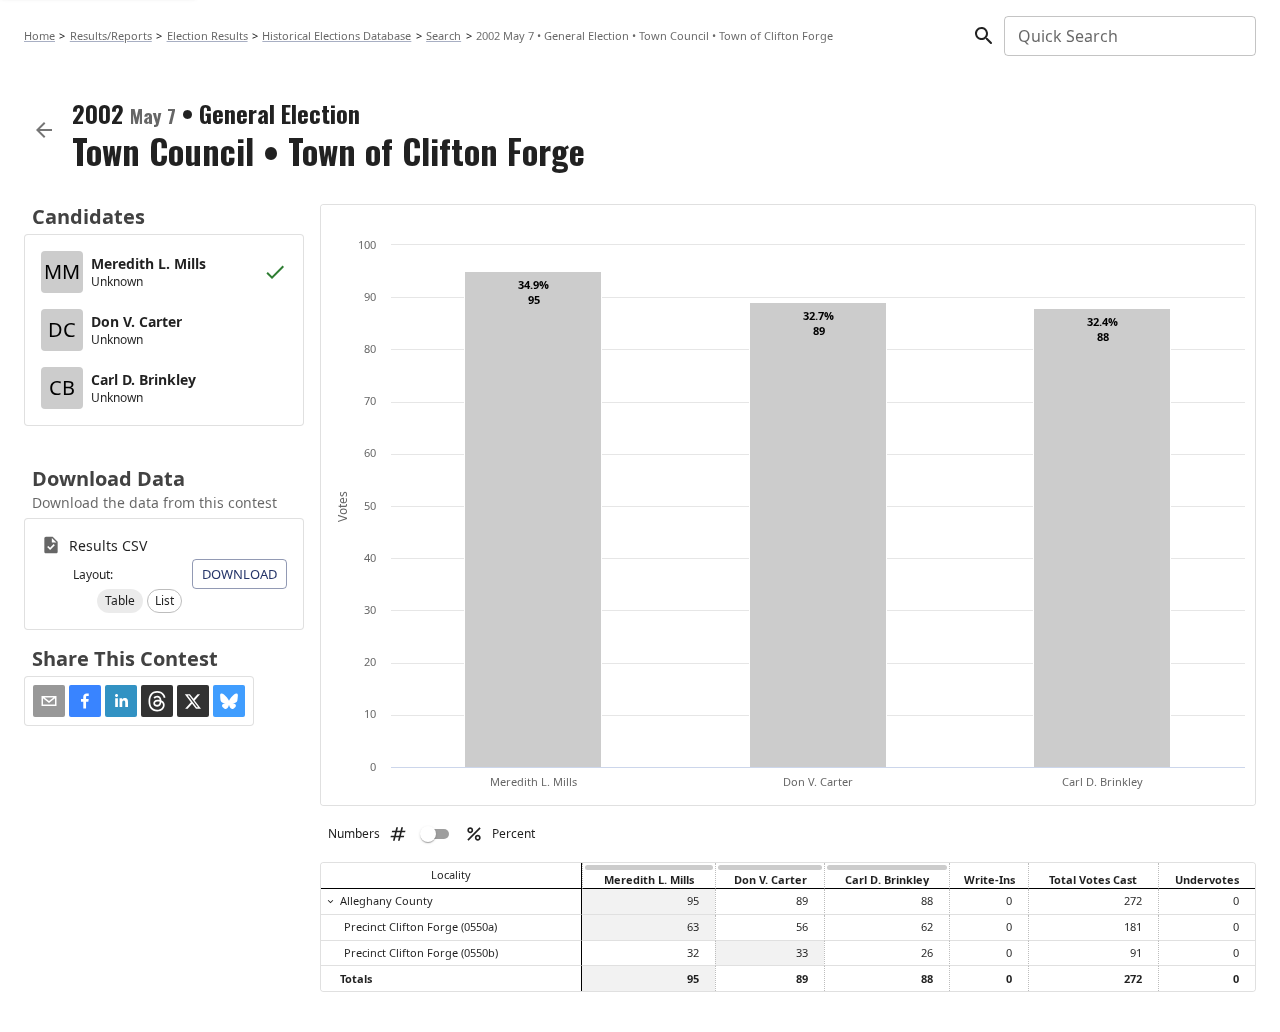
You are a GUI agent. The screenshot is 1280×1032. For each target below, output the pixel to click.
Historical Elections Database (336, 35)
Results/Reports (111, 35)
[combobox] (1128, 36)
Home (39, 35)
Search (443, 35)
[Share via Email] (49, 701)
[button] (120, 601)
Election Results (207, 35)
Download (239, 574)
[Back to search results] (44, 130)
